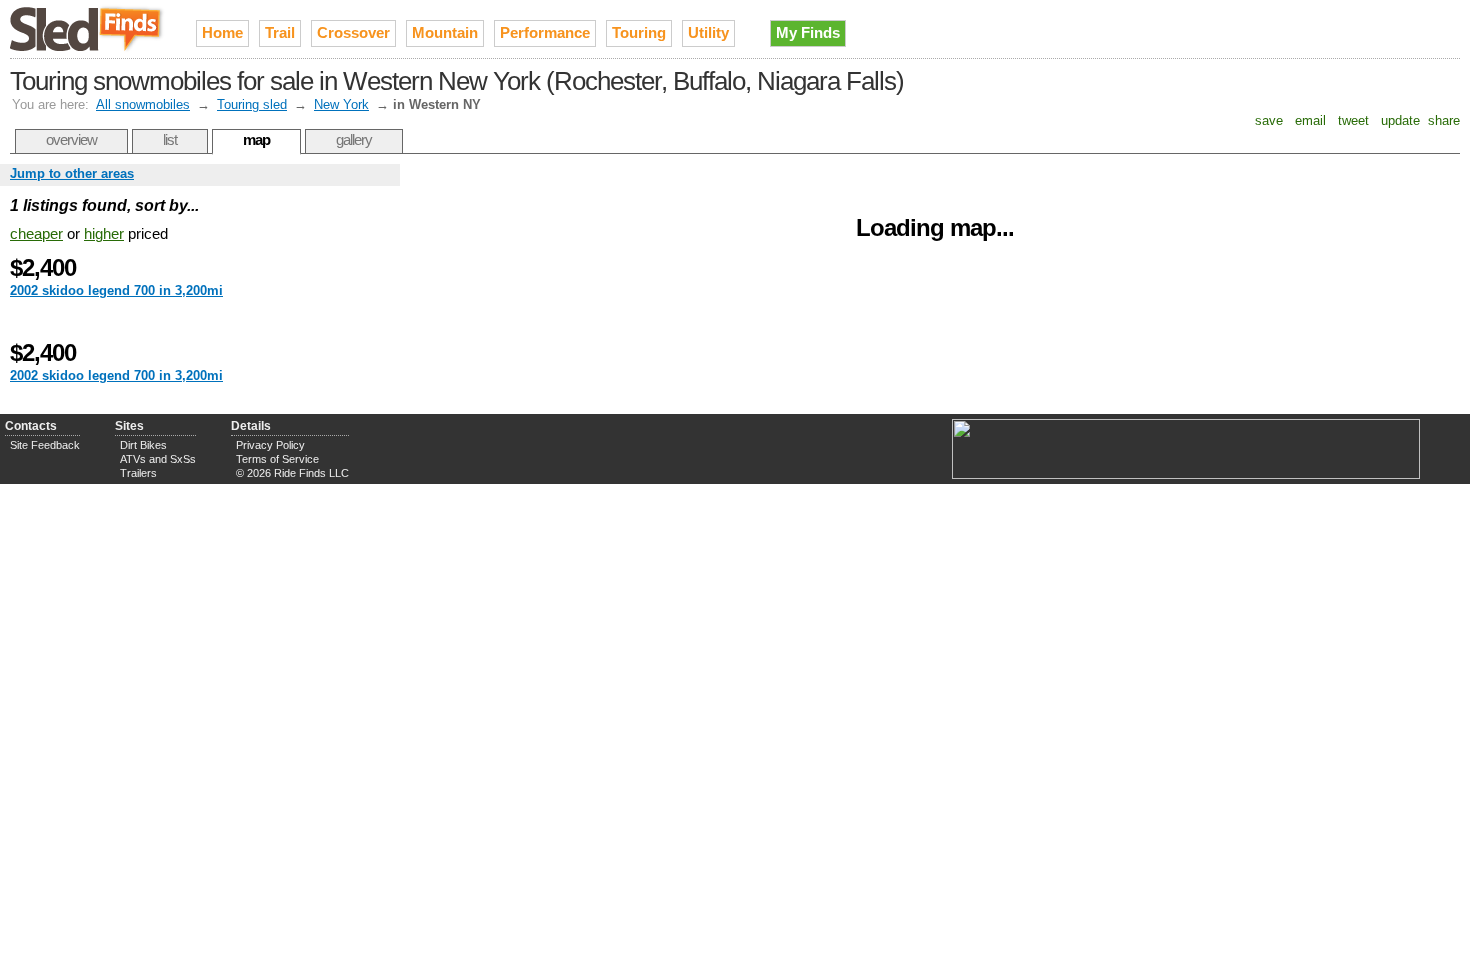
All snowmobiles (143, 104)
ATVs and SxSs (158, 459)
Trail (280, 32)
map (256, 139)
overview (71, 139)
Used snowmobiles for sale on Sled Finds (88, 29)
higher (104, 233)
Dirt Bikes (143, 445)
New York (341, 104)
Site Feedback (45, 445)
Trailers (138, 473)
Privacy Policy (270, 445)
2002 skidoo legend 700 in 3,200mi (116, 290)
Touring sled (252, 104)
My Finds (808, 32)
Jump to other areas (72, 173)
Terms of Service (277, 459)
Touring (639, 32)
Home (222, 32)
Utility (708, 32)
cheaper (36, 233)
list (170, 139)
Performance (545, 32)
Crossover (353, 32)
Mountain (445, 32)
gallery (354, 139)
